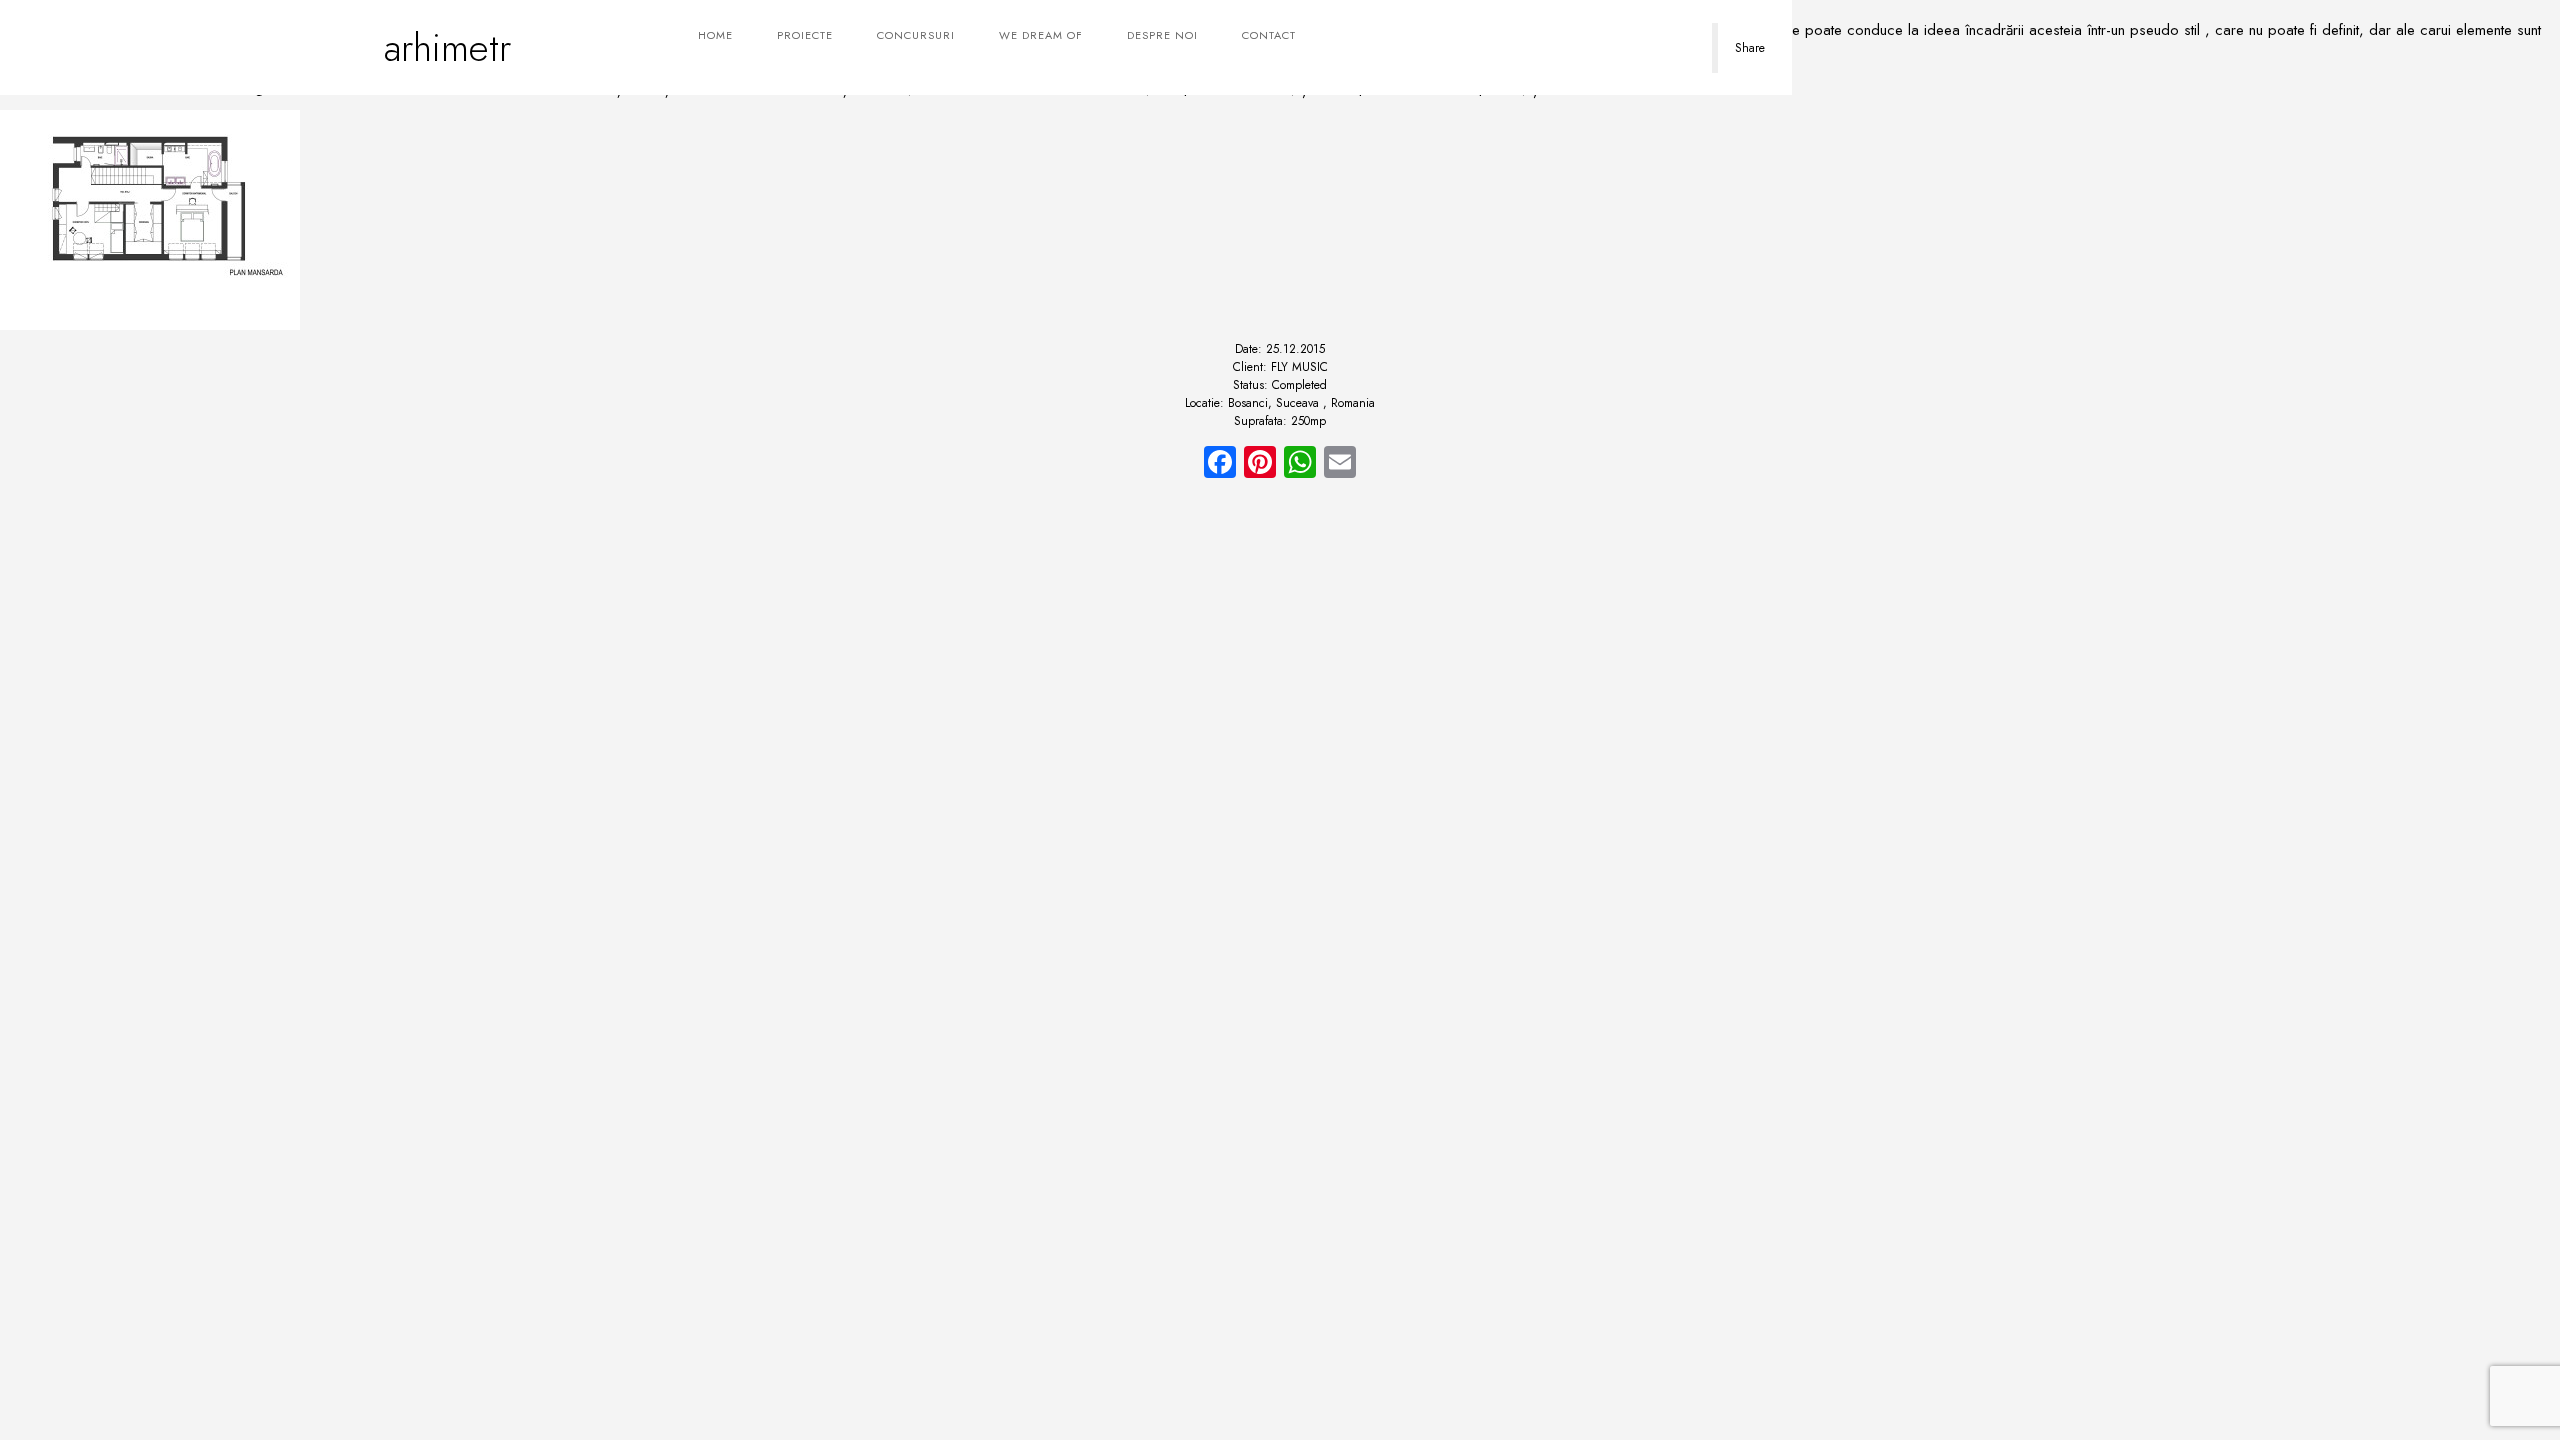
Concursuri (916, 35)
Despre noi (1162, 35)
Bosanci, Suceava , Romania (1301, 403)
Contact (1269, 35)
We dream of (1041, 35)
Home (715, 35)
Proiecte (805, 35)
